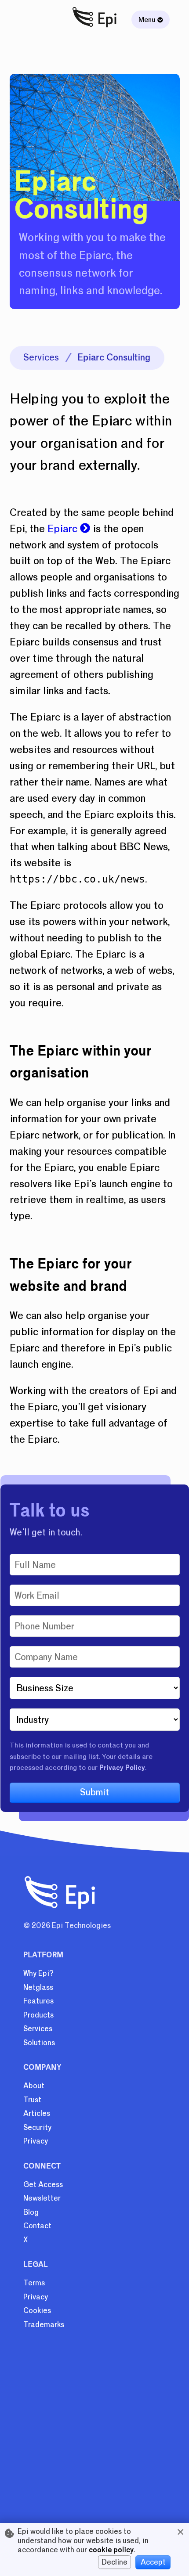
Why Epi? (38, 1973)
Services (41, 357)
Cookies (37, 2311)
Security (37, 2127)
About (34, 2086)
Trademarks (44, 2325)
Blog (31, 2212)
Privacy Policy (122, 1768)
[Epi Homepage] (95, 28)
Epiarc (64, 529)
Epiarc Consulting (114, 357)
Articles (37, 2113)
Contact (37, 2226)
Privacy (36, 2141)
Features (38, 2001)
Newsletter (42, 2198)
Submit (94, 1792)
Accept (153, 2562)
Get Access (43, 2185)
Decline (114, 2562)
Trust (32, 2100)
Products (38, 2015)
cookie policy (111, 2550)
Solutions (39, 2043)
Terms (34, 2283)
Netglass (38, 1987)
